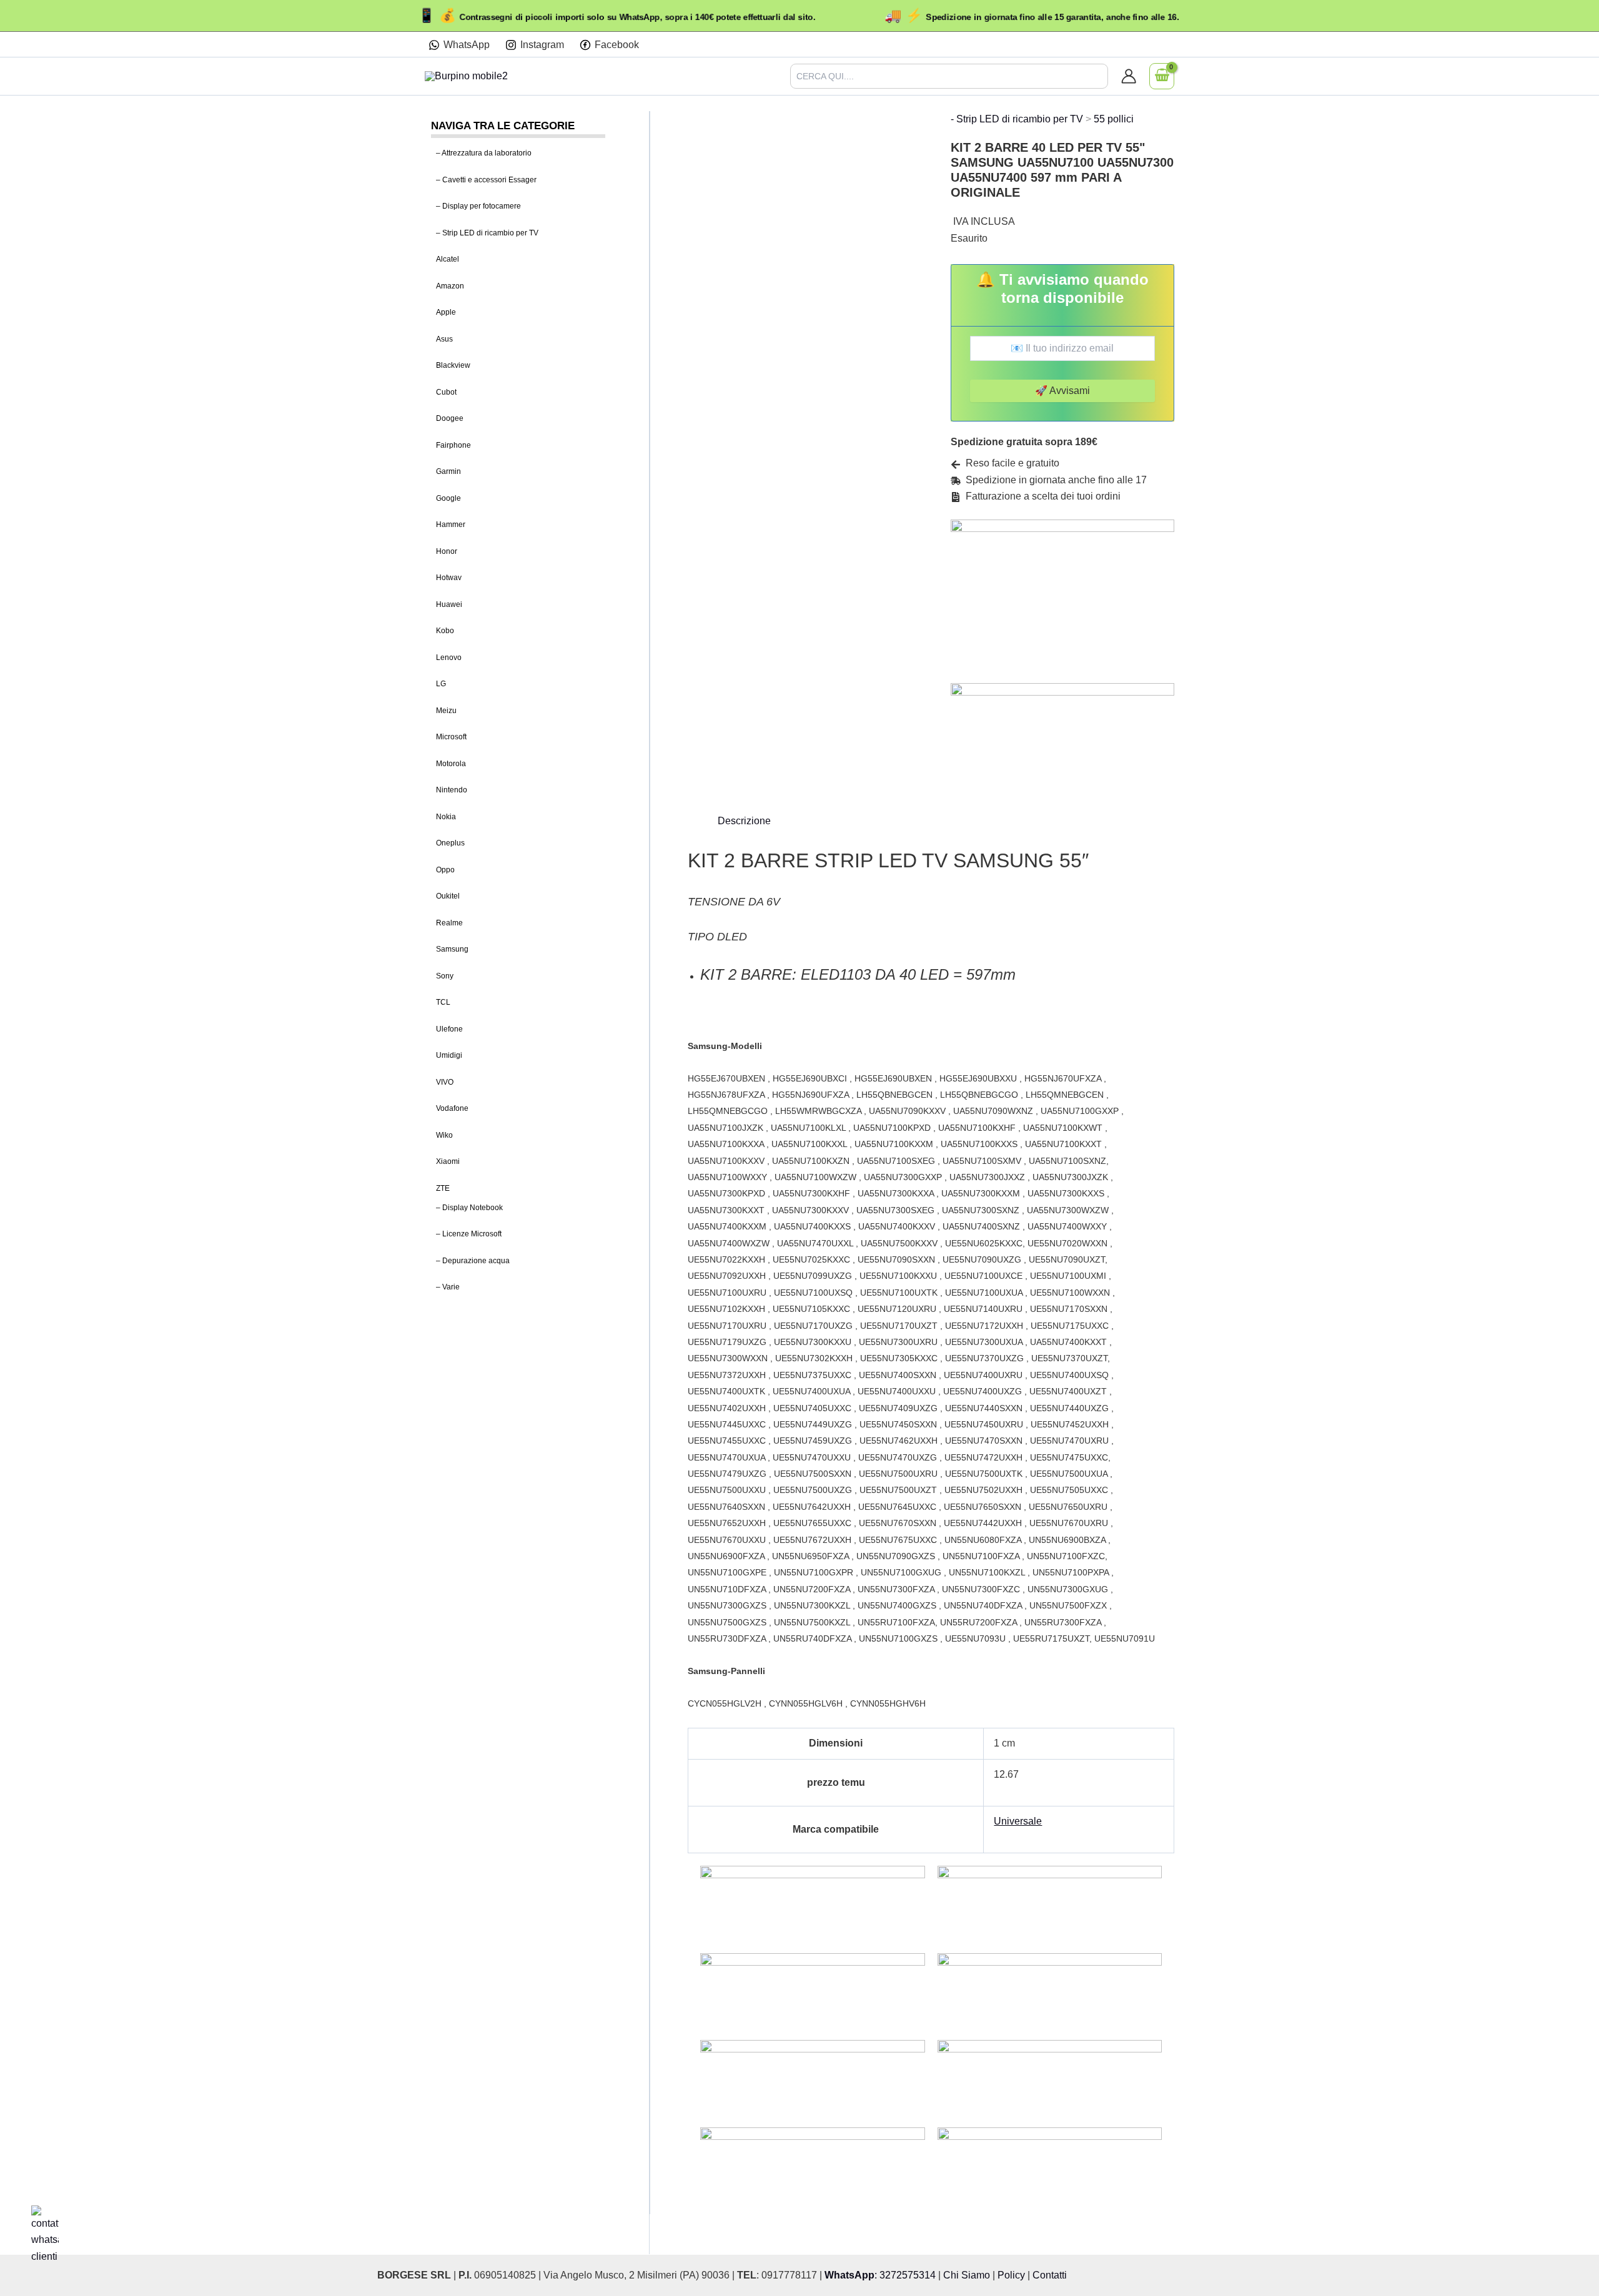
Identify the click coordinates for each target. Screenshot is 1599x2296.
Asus (444, 339)
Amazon (450, 286)
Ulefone (449, 1029)
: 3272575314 (880, 2275)
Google (448, 498)
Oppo (445, 870)
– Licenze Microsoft (469, 1234)
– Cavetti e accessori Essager (486, 180)
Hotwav (449, 578)
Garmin (448, 471)
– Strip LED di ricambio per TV (487, 233)
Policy (1011, 2275)
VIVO (445, 1082)
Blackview (453, 365)
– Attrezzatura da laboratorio (484, 153)
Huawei (449, 604)
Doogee (450, 418)
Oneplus (450, 843)
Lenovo (449, 658)
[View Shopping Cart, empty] (1162, 76)
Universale (1018, 1821)
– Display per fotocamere (478, 206)
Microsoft (451, 737)
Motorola (451, 764)
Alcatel (448, 259)
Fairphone (453, 445)
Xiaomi (448, 1161)
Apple (446, 312)
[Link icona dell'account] (1129, 76)
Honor (447, 551)
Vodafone (452, 1108)
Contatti (1050, 2275)
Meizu (446, 711)
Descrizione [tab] (744, 821)
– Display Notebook (469, 1208)
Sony (445, 976)
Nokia (446, 817)
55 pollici (1114, 119)
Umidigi (449, 1055)
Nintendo (452, 790)
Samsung (452, 949)
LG (441, 684)
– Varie (448, 1287)
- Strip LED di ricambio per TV (1017, 119)
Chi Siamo (967, 2275)
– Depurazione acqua (473, 1261)
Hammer (451, 525)
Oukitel (448, 896)
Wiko (444, 1135)
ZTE (443, 1188)
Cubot (446, 392)
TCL (443, 1002)
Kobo (445, 631)
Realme (449, 923)
